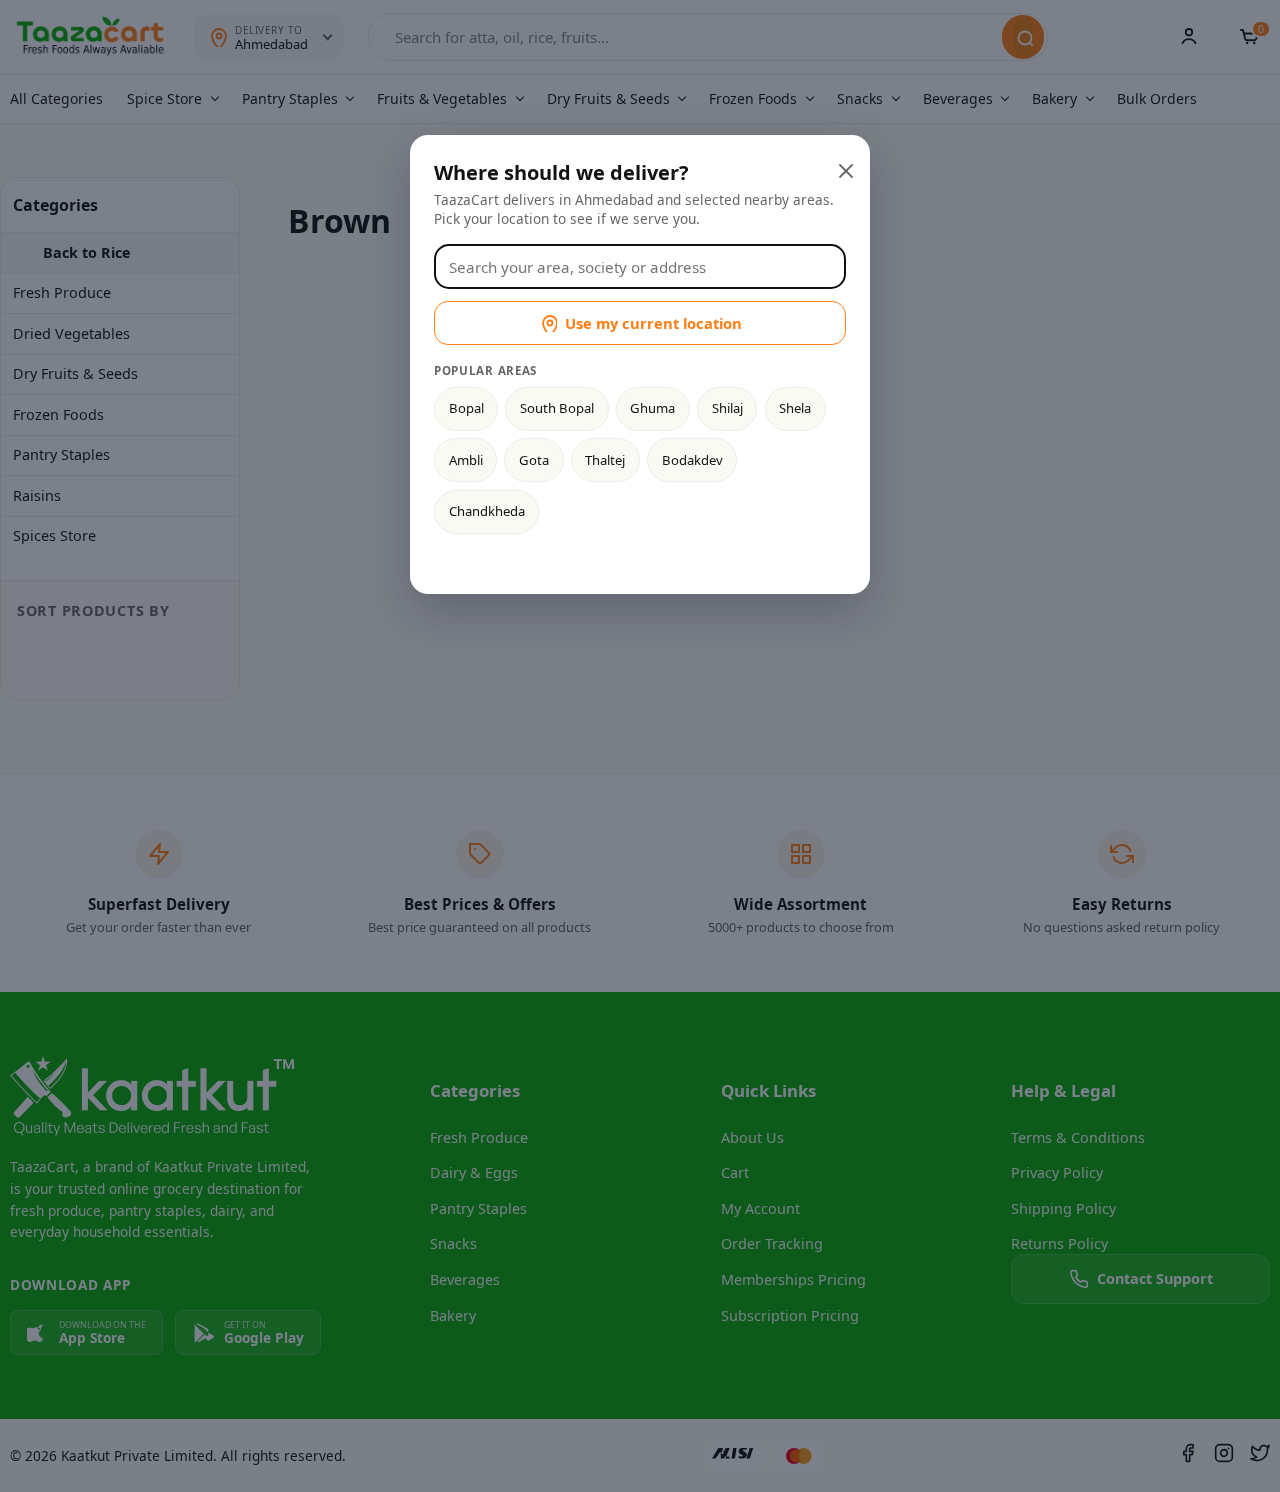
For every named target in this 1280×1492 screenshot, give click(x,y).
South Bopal (557, 408)
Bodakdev (692, 460)
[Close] (844, 169)
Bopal (466, 408)
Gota (534, 460)
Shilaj (727, 408)
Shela (795, 408)
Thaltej (605, 460)
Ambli (466, 460)
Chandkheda (487, 511)
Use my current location (653, 323)
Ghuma (652, 408)
